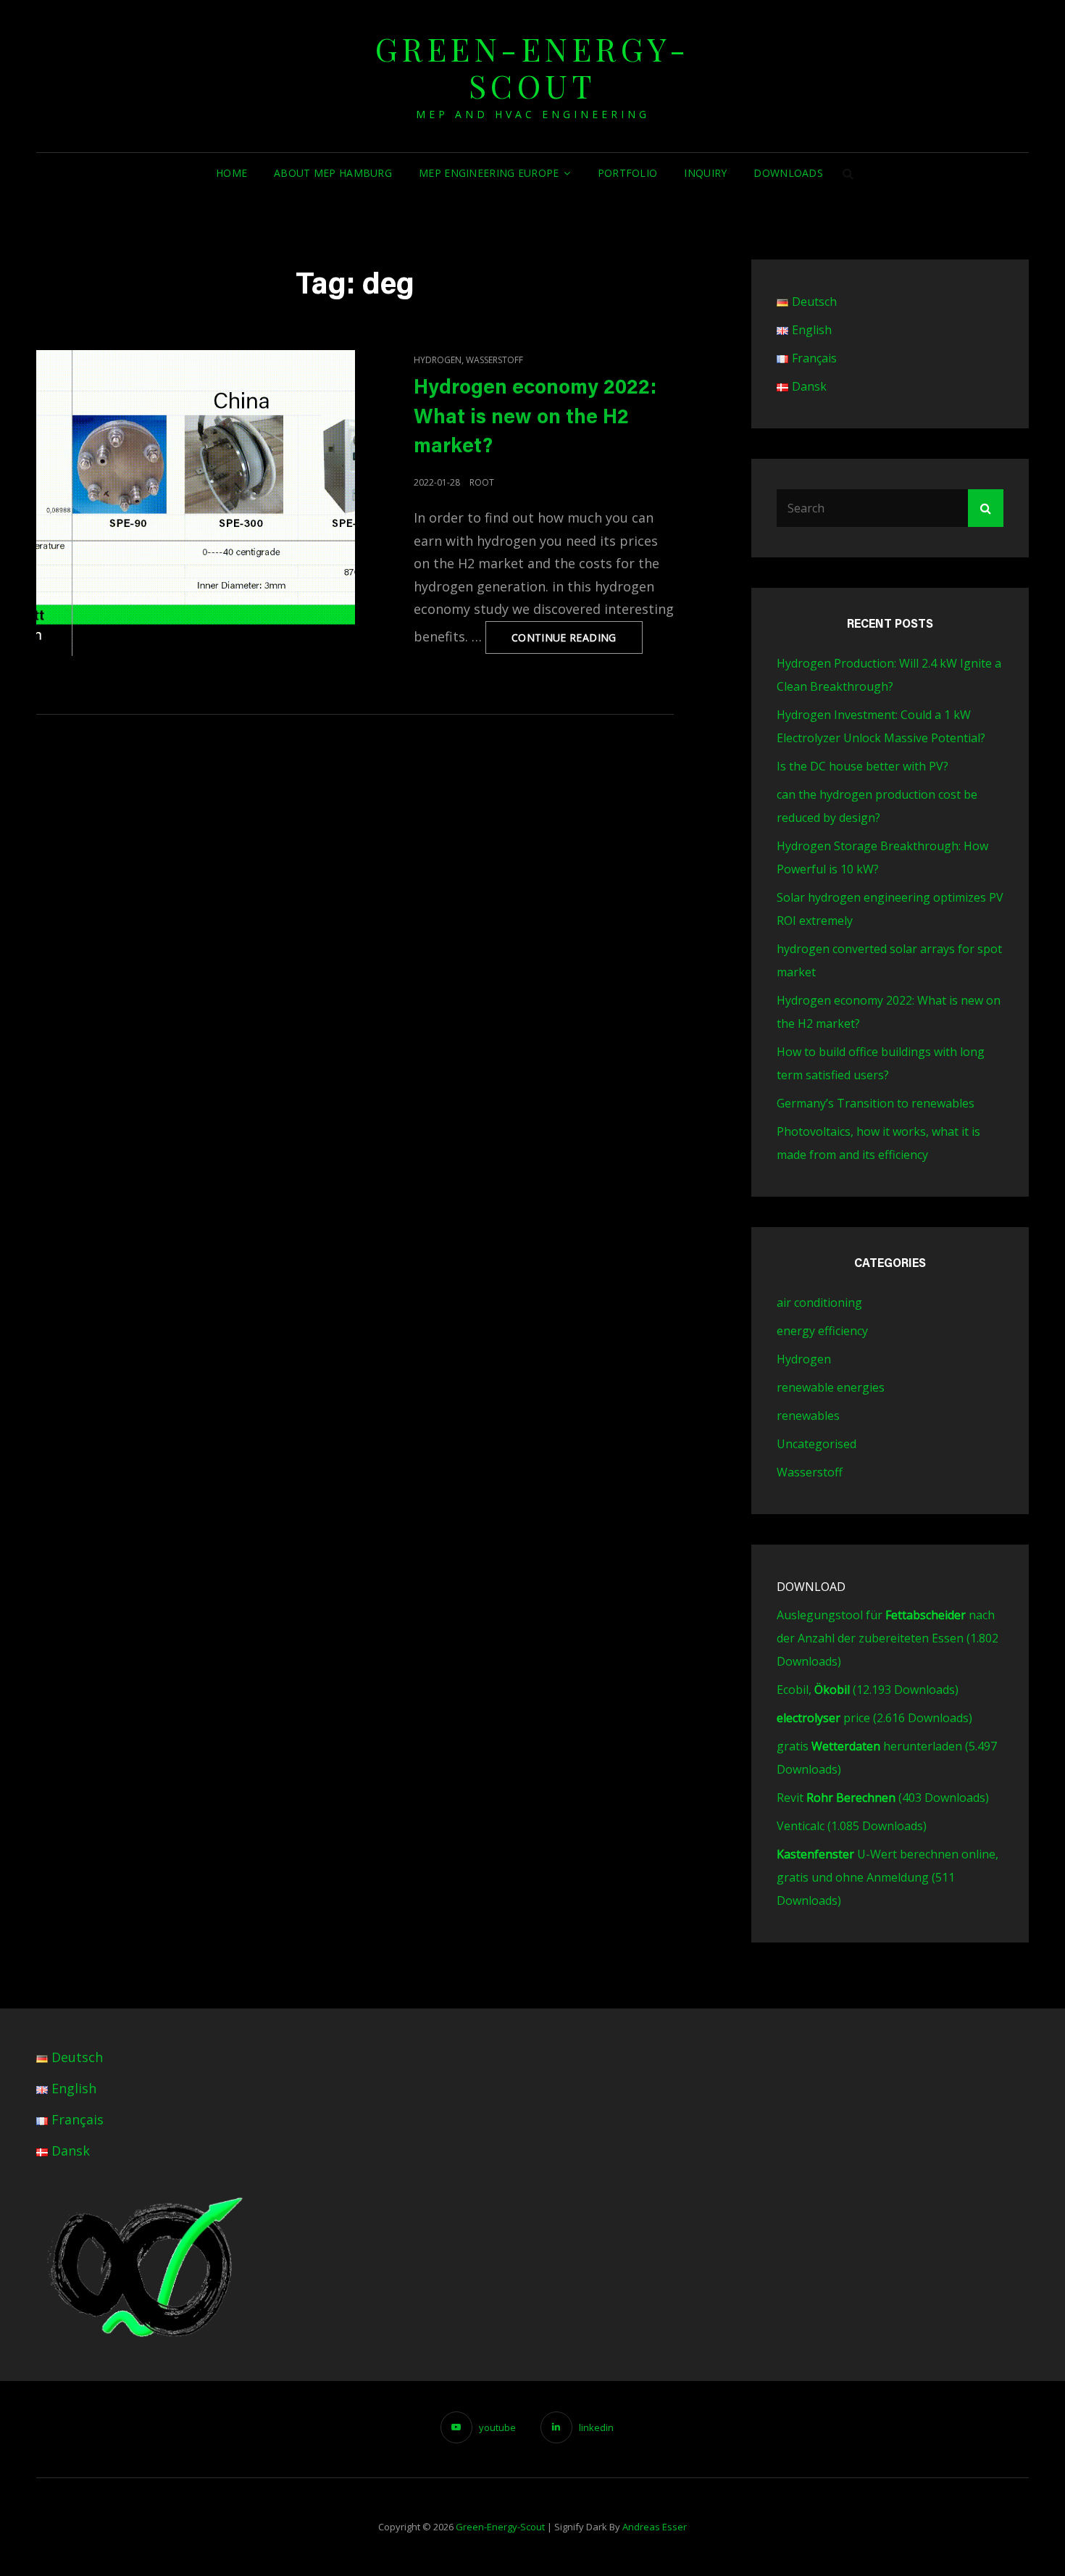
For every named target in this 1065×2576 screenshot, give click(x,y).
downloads (788, 173)
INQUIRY (705, 173)
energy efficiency (822, 1331)
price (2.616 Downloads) (874, 1718)
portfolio (628, 173)
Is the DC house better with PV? (863, 766)
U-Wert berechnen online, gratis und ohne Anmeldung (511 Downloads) (887, 1877)
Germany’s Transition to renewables (876, 1103)
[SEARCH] (848, 173)
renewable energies (831, 1387)
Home (231, 173)
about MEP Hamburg (333, 173)
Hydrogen (438, 360)
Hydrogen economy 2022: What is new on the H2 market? (535, 418)
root (482, 482)
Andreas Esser (655, 2527)
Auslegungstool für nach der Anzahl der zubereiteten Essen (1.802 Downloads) (887, 1638)
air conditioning (819, 1302)
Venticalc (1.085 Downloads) (852, 1826)
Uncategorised (816, 1444)
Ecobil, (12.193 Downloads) (868, 1690)
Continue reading (577, 642)
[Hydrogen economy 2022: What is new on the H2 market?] (196, 503)
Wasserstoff (494, 360)
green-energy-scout (533, 67)
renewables (808, 1416)
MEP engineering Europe (489, 173)
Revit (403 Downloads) (883, 1798)
